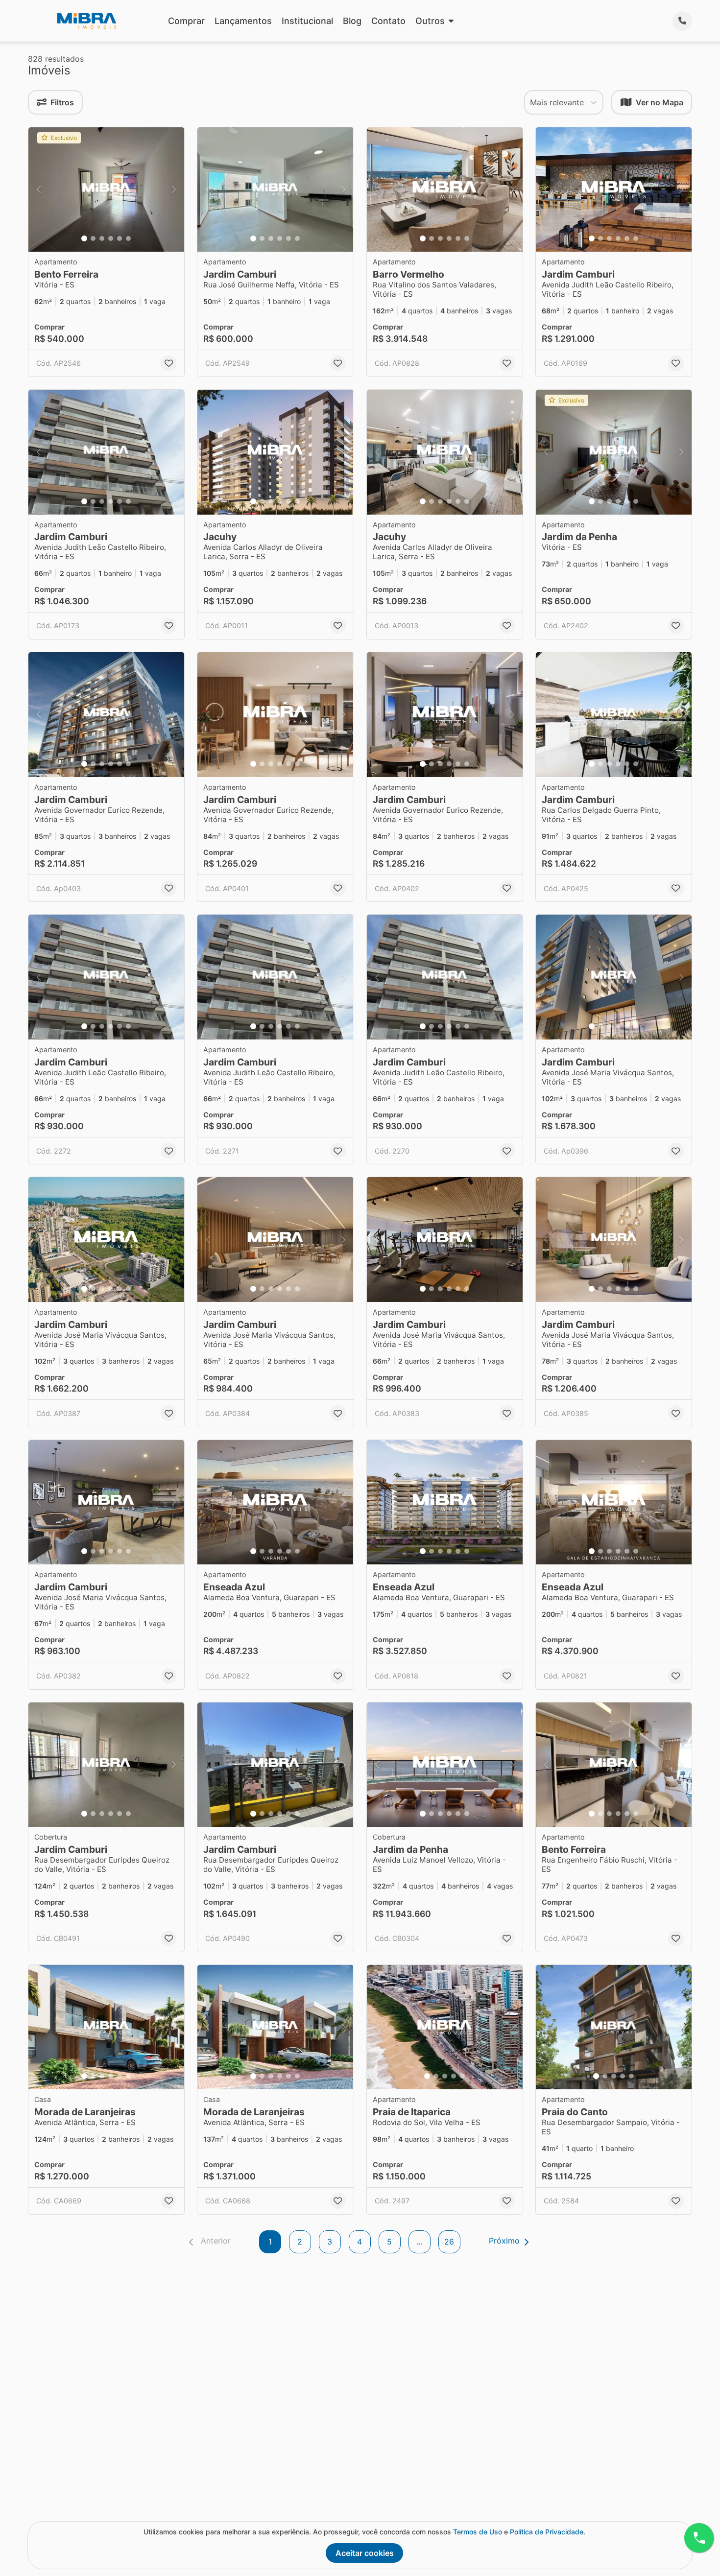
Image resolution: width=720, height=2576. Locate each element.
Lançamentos (243, 21)
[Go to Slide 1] (84, 238)
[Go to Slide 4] (111, 238)
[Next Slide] (174, 190)
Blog (352, 21)
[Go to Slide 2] (93, 238)
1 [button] (270, 2242)
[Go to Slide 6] (128, 238)
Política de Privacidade (547, 2532)
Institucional (307, 21)
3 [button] (330, 2242)
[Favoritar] (168, 363)
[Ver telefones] (682, 21)
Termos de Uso (478, 2532)
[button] (106, 190)
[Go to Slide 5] (120, 238)
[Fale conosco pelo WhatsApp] (699, 2538)
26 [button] (449, 2242)
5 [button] (389, 2242)
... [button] (419, 2242)
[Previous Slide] (39, 190)
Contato (388, 21)
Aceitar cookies (365, 2553)
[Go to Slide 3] (102, 238)
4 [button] (360, 2242)
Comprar (186, 21)
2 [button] (300, 2242)
